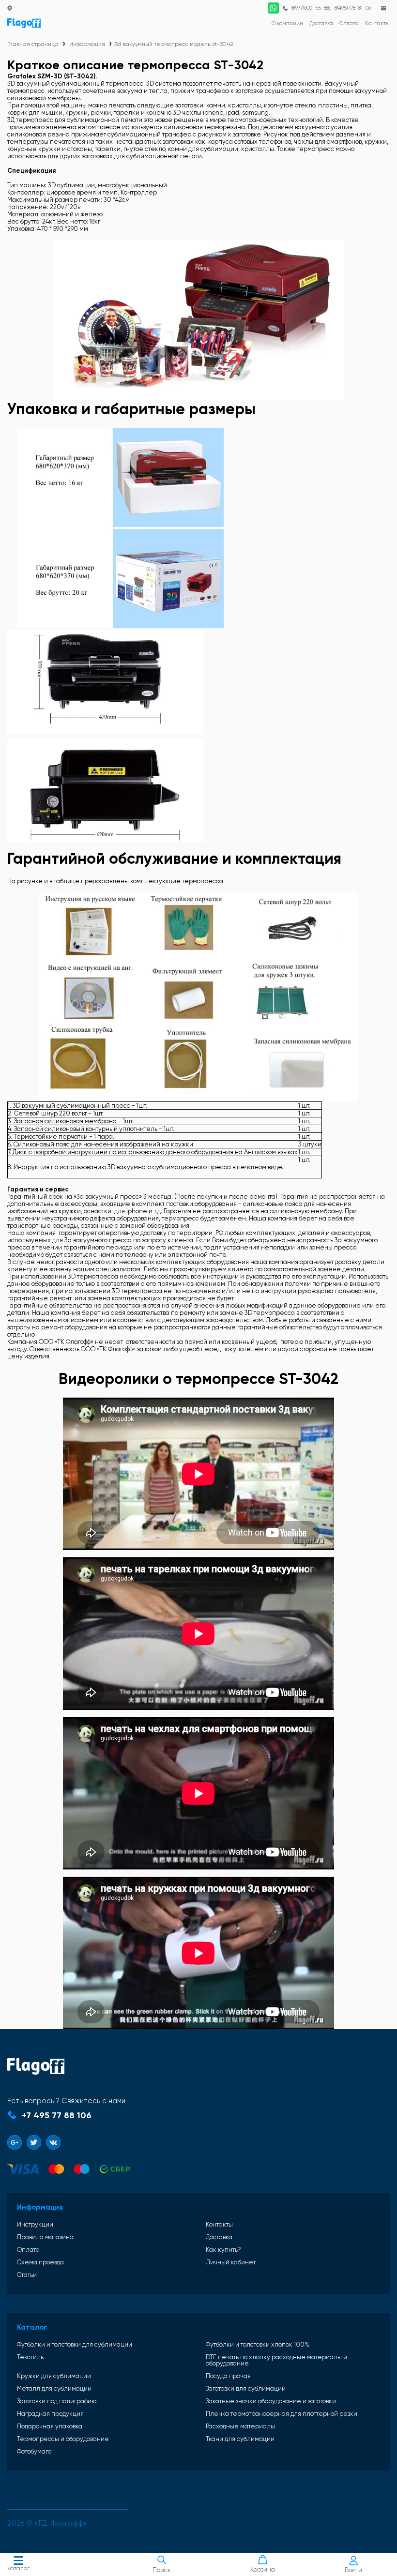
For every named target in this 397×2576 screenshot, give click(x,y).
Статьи (27, 2275)
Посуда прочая (228, 2376)
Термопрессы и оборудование (63, 2439)
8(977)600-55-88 (310, 8)
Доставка (219, 2237)
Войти (353, 2570)
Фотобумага (34, 2451)
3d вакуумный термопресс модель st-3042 (174, 44)
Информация (87, 44)
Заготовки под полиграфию (57, 2401)
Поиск (162, 2570)
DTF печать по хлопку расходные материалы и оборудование (276, 2360)
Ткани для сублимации (240, 2439)
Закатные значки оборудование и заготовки (271, 2401)
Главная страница (33, 44)
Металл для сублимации (54, 2388)
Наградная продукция (50, 2414)
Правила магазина (45, 2237)
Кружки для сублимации (54, 2376)
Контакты (219, 2224)
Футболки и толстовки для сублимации (75, 2344)
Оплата (28, 2250)
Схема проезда (40, 2262)
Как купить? (223, 2250)
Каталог (18, 2568)
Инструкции (35, 2224)
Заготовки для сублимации (246, 2388)
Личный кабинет (231, 2262)
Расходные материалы (240, 2426)
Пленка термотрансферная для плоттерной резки (282, 2414)
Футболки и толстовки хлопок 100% (258, 2344)
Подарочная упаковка (50, 2426)
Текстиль (30, 2357)
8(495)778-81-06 (353, 8)
